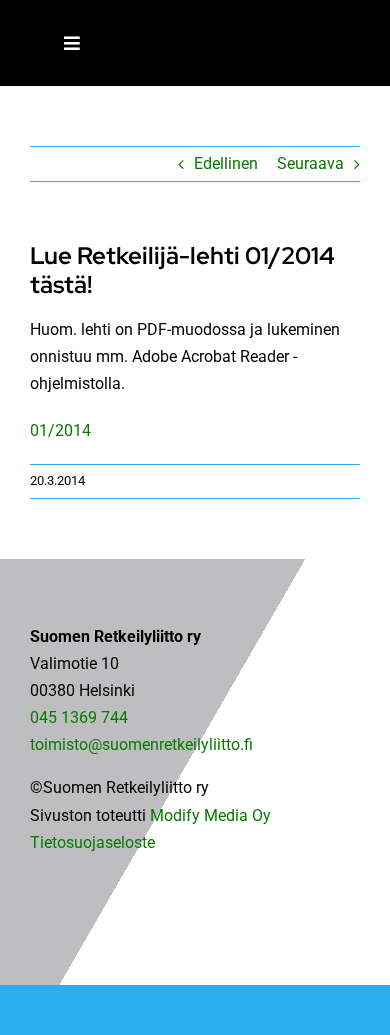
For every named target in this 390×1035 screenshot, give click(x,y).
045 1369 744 (79, 717)
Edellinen (226, 163)
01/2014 (60, 430)
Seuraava (310, 163)
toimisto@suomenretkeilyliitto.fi (141, 744)
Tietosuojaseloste (92, 842)
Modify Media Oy (210, 815)
